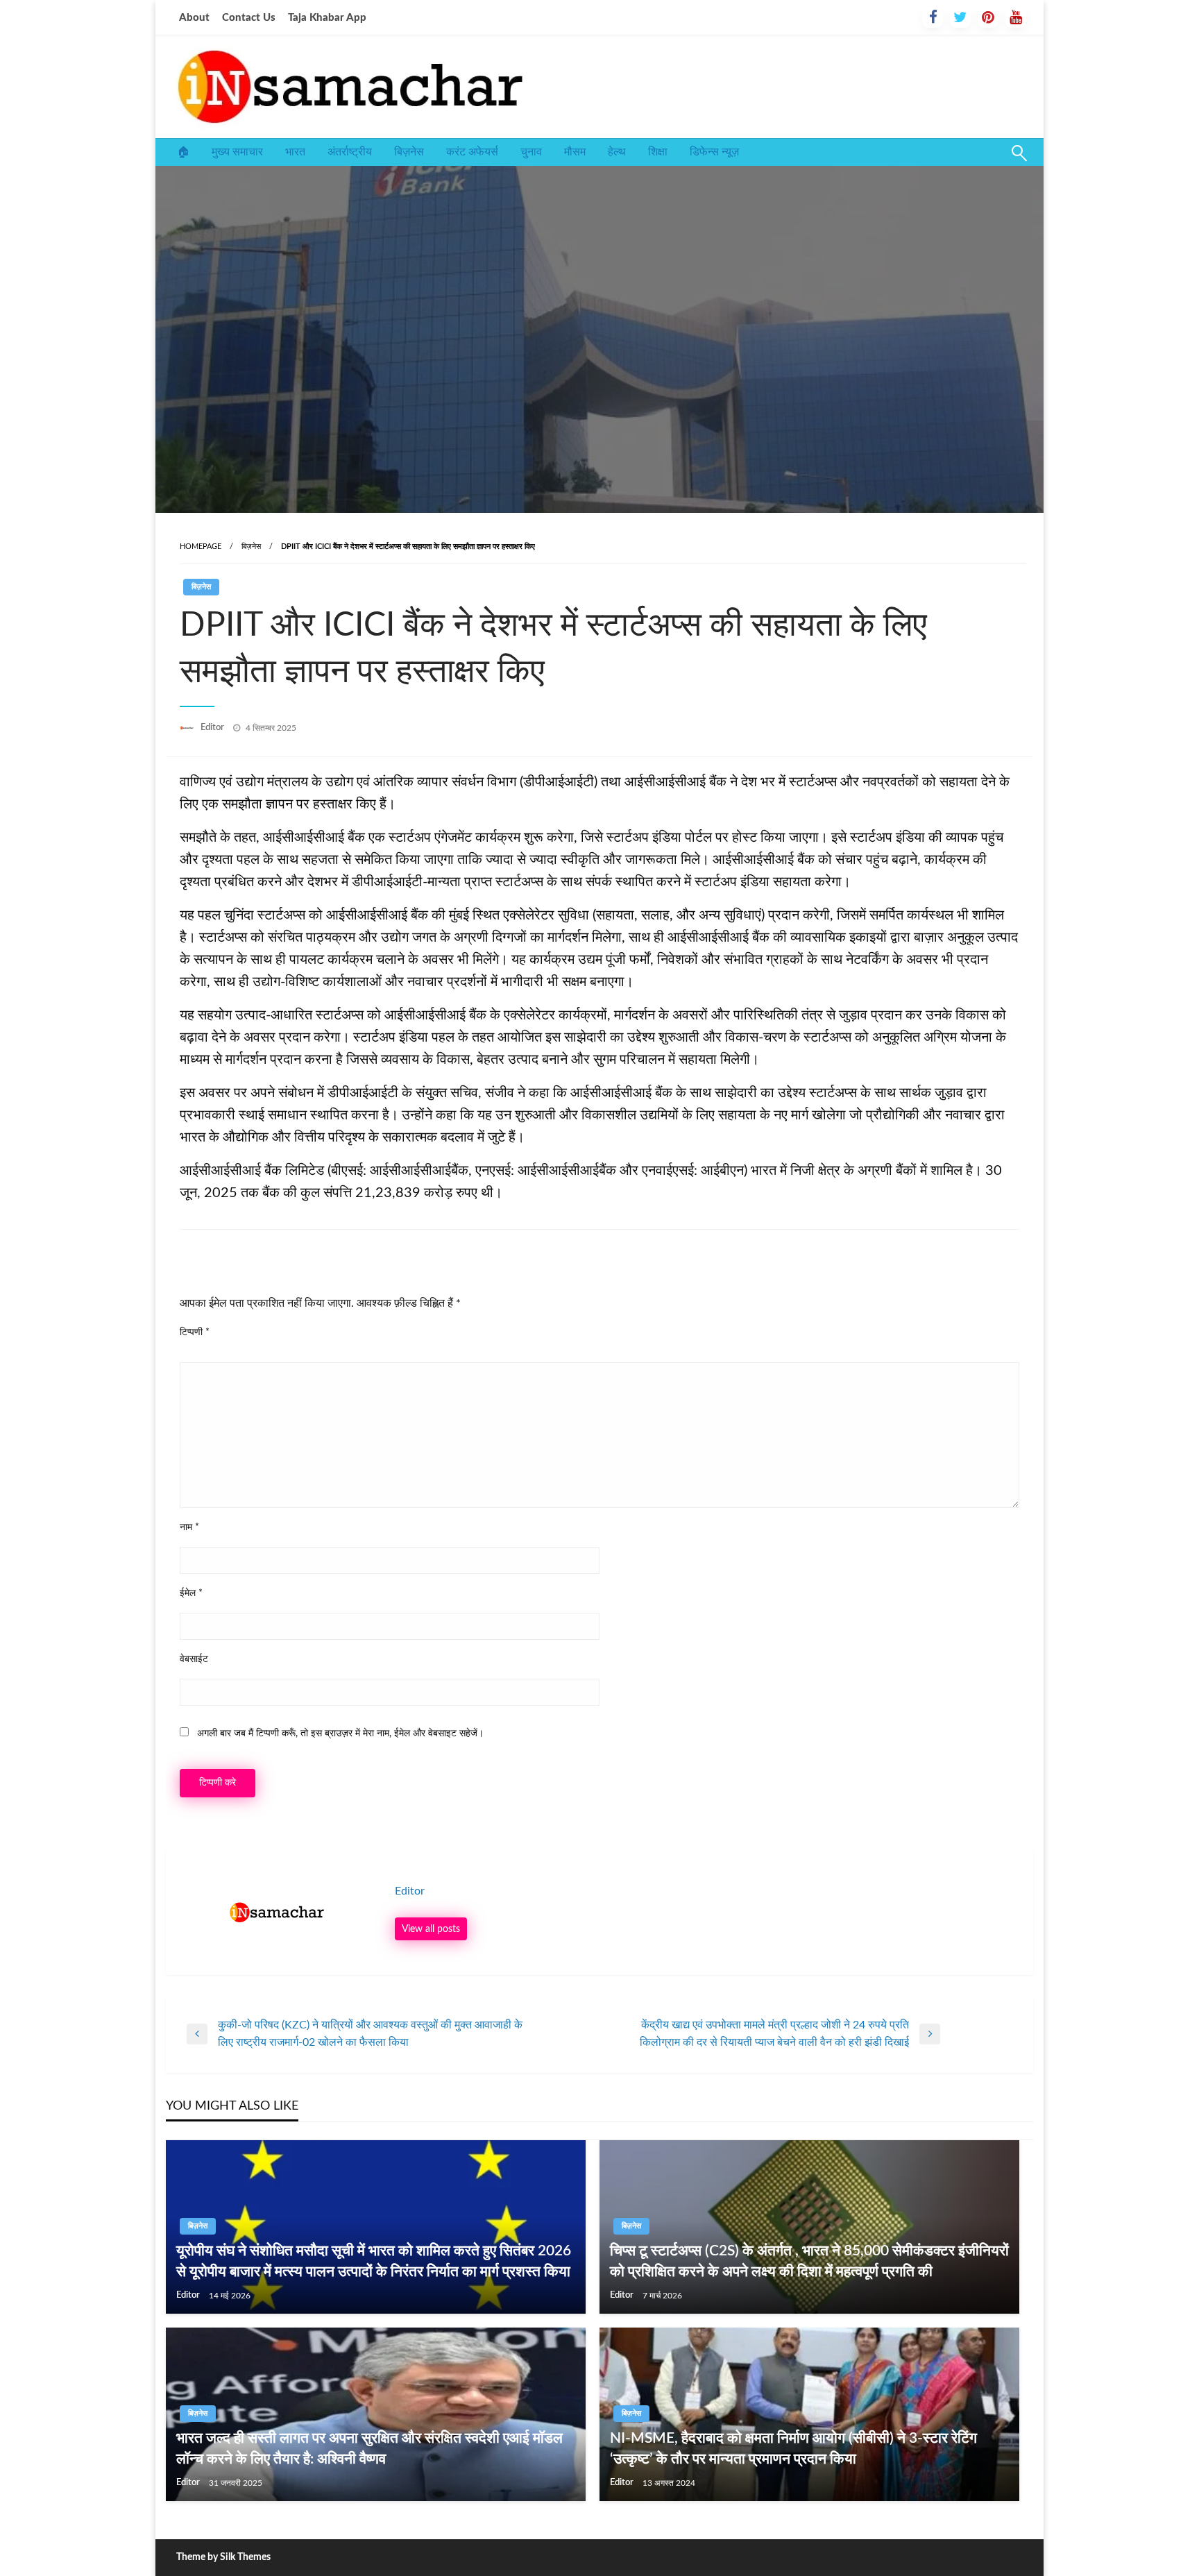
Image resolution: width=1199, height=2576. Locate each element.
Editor (213, 728)
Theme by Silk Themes (223, 2557)
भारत (295, 152)
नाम (189, 1527)
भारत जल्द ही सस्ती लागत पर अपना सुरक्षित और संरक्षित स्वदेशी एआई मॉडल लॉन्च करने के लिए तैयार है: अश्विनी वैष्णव (369, 2448)
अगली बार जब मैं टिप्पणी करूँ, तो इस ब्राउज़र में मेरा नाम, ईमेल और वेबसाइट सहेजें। (340, 1734)
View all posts (431, 1929)
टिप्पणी (195, 1332)
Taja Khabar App (327, 18)
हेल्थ (617, 152)
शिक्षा (658, 152)
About (194, 18)
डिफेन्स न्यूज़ (714, 152)
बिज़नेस (409, 152)
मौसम (575, 152)
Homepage (201, 546)
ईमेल (191, 1593)
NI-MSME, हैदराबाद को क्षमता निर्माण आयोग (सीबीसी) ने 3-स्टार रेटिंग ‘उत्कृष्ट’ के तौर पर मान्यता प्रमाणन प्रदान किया (793, 2448)
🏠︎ (183, 152)
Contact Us (249, 18)
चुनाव (531, 152)
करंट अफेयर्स (472, 152)
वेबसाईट (194, 1659)
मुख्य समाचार (237, 152)
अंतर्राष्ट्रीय (350, 152)
